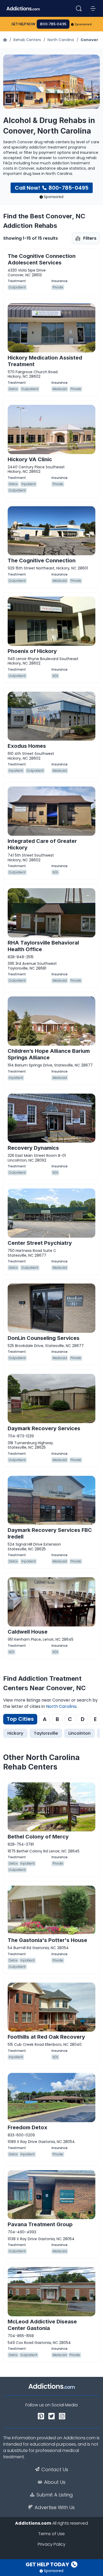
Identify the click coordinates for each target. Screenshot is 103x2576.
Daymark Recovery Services (44, 1428)
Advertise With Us (55, 2508)
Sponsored (83, 24)
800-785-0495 (53, 24)
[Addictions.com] (6, 40)
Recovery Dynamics (33, 1148)
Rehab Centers (27, 40)
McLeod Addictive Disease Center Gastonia (42, 2325)
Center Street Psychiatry (40, 1243)
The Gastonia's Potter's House (47, 1940)
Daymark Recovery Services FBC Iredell (50, 1533)
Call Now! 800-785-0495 (52, 188)
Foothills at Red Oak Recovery (46, 2037)
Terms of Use (51, 2534)
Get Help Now (23, 24)
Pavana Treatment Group (40, 2224)
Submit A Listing (55, 2495)
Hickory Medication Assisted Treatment (45, 361)
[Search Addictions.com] (79, 8)
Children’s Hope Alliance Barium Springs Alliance (49, 1054)
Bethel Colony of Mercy (38, 1837)
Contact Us (55, 2470)
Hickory (15, 1733)
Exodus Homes (27, 746)
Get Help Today (48, 2564)
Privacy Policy (52, 2544)
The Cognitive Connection (42, 561)
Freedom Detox (27, 2127)
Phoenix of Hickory (32, 651)
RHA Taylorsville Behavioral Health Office (43, 946)
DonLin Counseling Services (44, 1338)
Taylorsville (46, 1733)
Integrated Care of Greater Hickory (42, 844)
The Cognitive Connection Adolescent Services (42, 259)
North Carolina (61, 40)
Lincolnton (79, 1733)
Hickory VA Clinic (30, 459)
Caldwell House (28, 1632)
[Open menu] (93, 8)
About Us (55, 2482)
